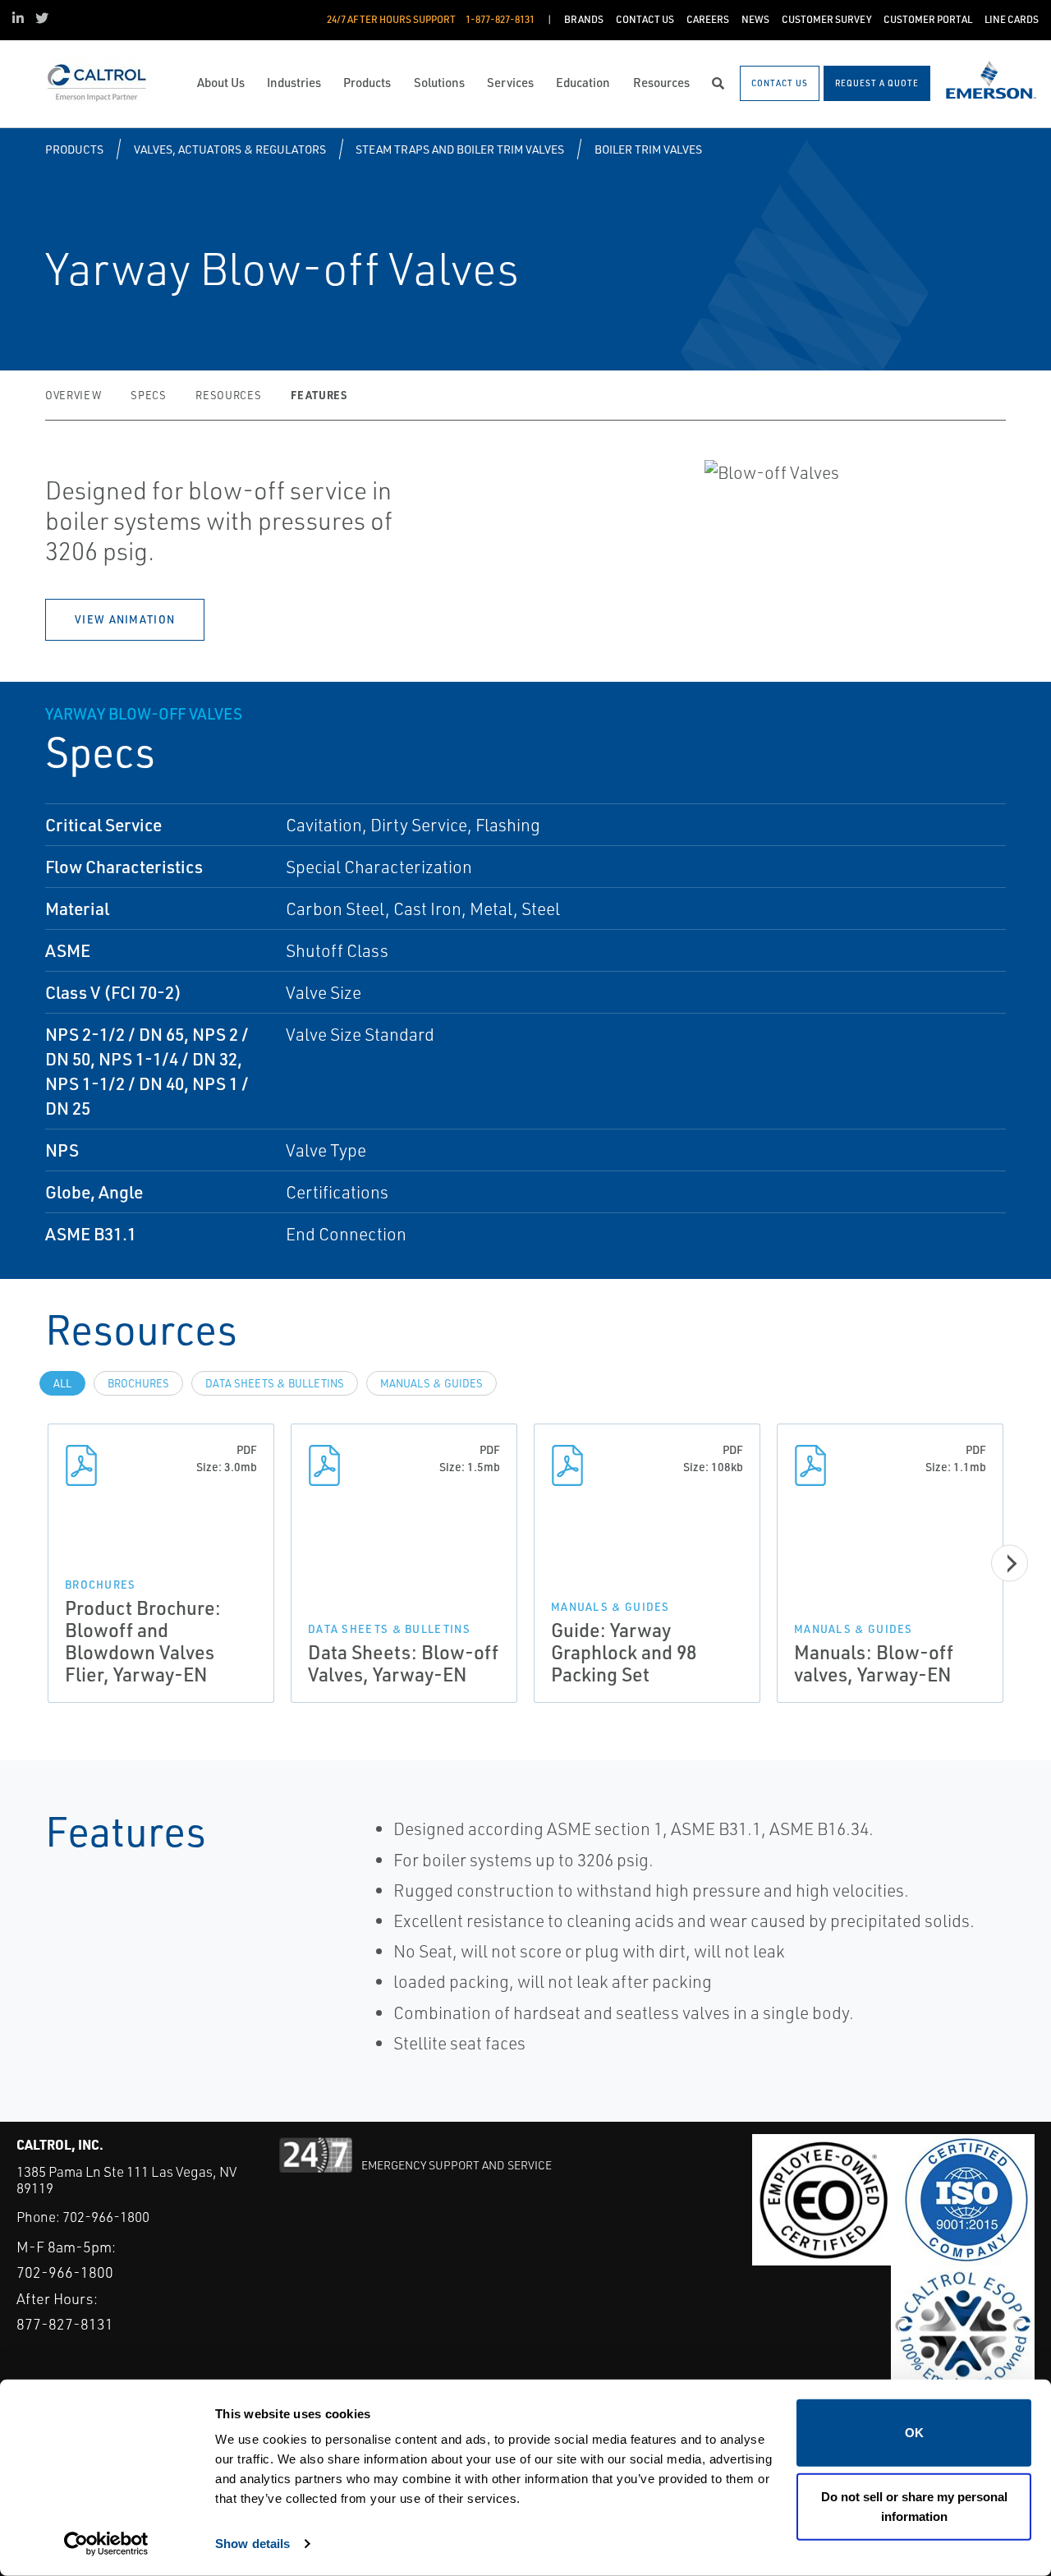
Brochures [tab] (138, 1383)
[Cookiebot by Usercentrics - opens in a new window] (106, 2544)
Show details (252, 2544)
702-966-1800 (106, 2217)
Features (319, 395)
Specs (148, 395)
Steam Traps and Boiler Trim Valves (460, 149)
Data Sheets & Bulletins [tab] (275, 1383)
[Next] (1010, 1564)
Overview (73, 395)
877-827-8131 (65, 2324)
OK (914, 2433)
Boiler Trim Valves (648, 149)
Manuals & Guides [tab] (431, 1383)
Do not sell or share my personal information (914, 2506)
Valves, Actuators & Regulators (230, 149)
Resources (228, 395)
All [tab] (62, 1383)
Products (74, 149)
